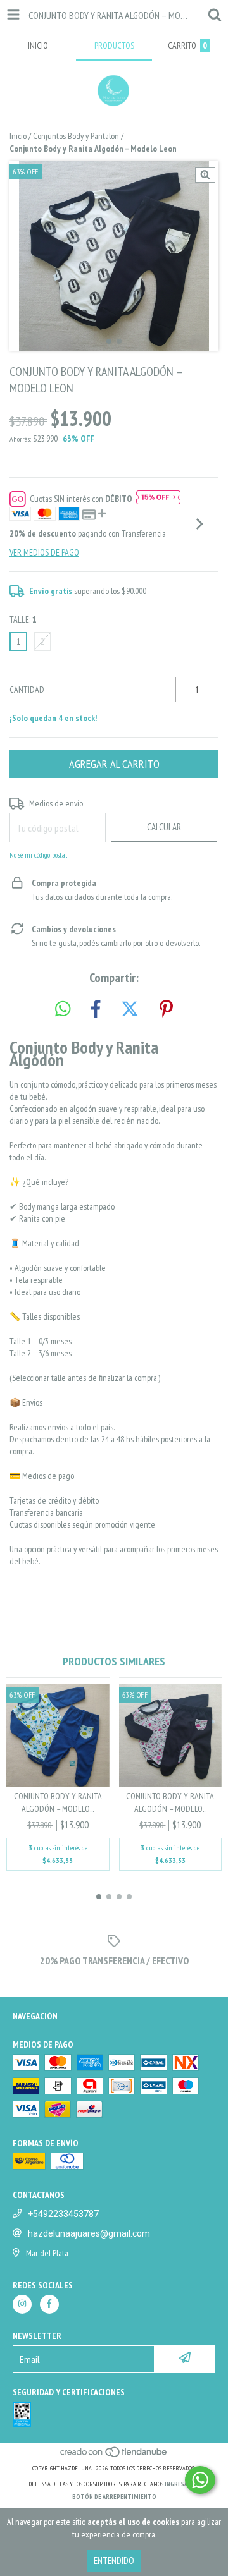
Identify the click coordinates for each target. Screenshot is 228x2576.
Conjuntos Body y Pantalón (76, 136)
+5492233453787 (63, 2214)
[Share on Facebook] (96, 1009)
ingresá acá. (182, 2484)
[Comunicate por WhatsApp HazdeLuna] (200, 2480)
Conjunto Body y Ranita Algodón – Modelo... (58, 1802)
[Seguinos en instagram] (22, 2304)
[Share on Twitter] (130, 1009)
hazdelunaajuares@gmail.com (89, 2233)
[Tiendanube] (114, 2456)
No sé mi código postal (38, 855)
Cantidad (27, 690)
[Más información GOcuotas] (158, 499)
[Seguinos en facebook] (49, 2304)
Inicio (18, 136)
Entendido (114, 2561)
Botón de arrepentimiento (114, 2497)
